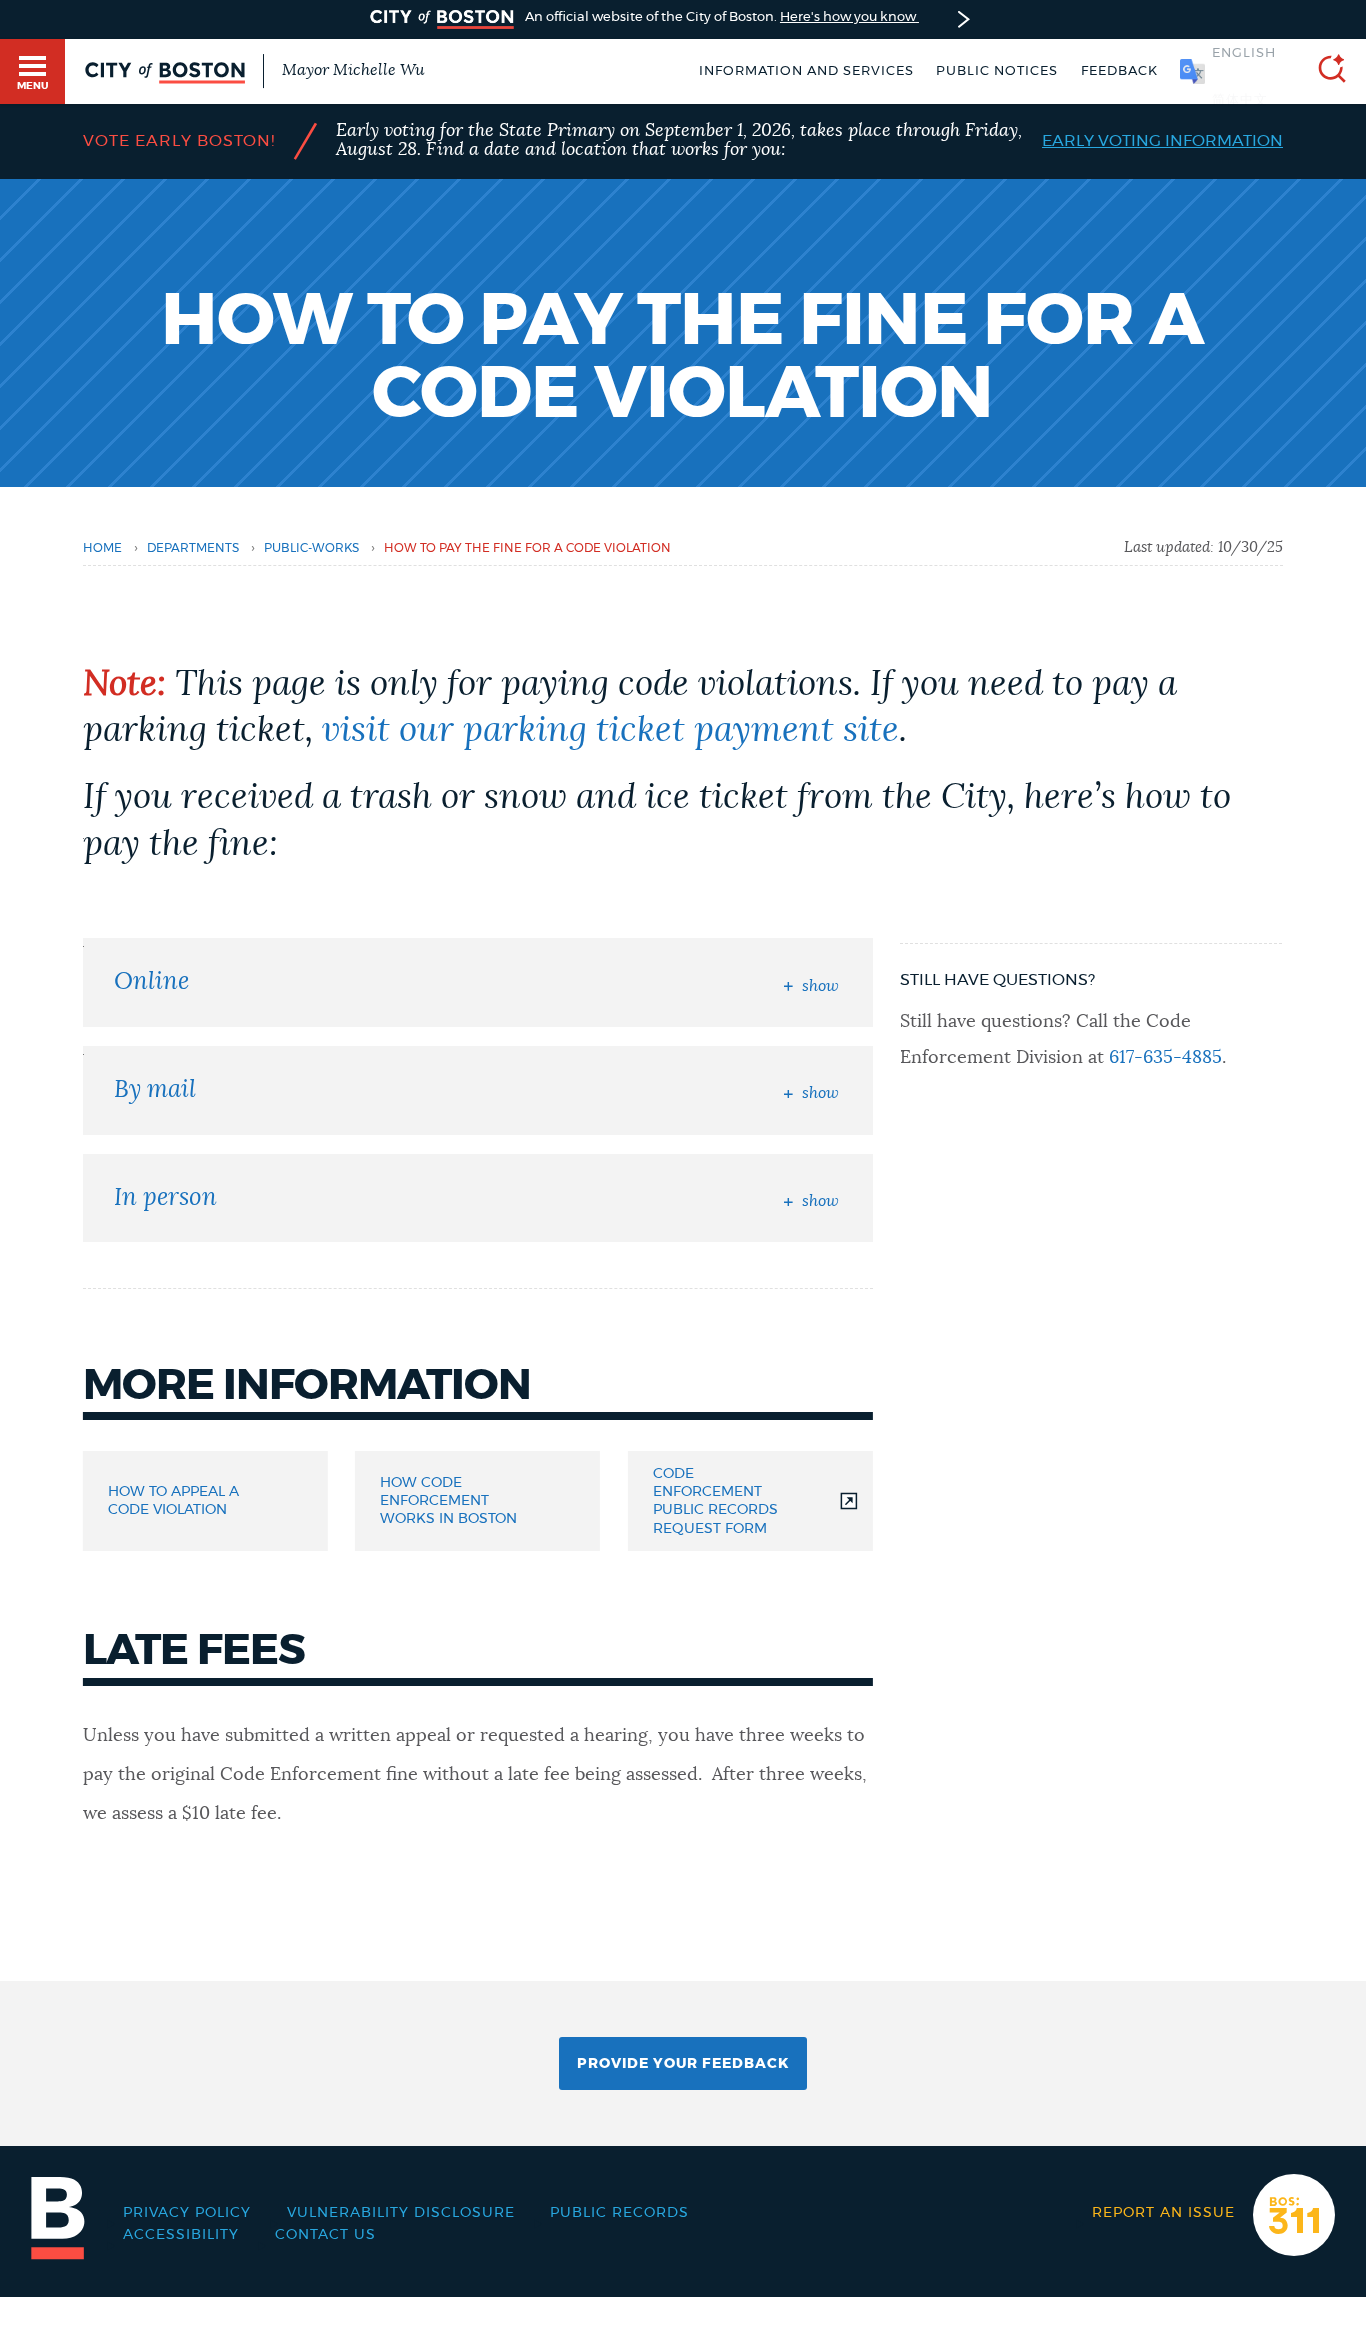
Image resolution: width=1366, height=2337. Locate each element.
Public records (619, 2213)
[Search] (1324, 71)
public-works (311, 548)
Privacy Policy (187, 2213)
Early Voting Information (1162, 141)
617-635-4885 (1165, 1058)
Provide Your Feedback (683, 2064)
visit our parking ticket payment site (610, 730)
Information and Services (806, 71)
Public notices (997, 71)
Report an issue (1163, 2213)
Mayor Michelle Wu (353, 70)
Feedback (1119, 71)
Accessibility (181, 2235)
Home (102, 548)
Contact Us (325, 2235)
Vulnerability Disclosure (401, 2213)
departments (193, 548)
